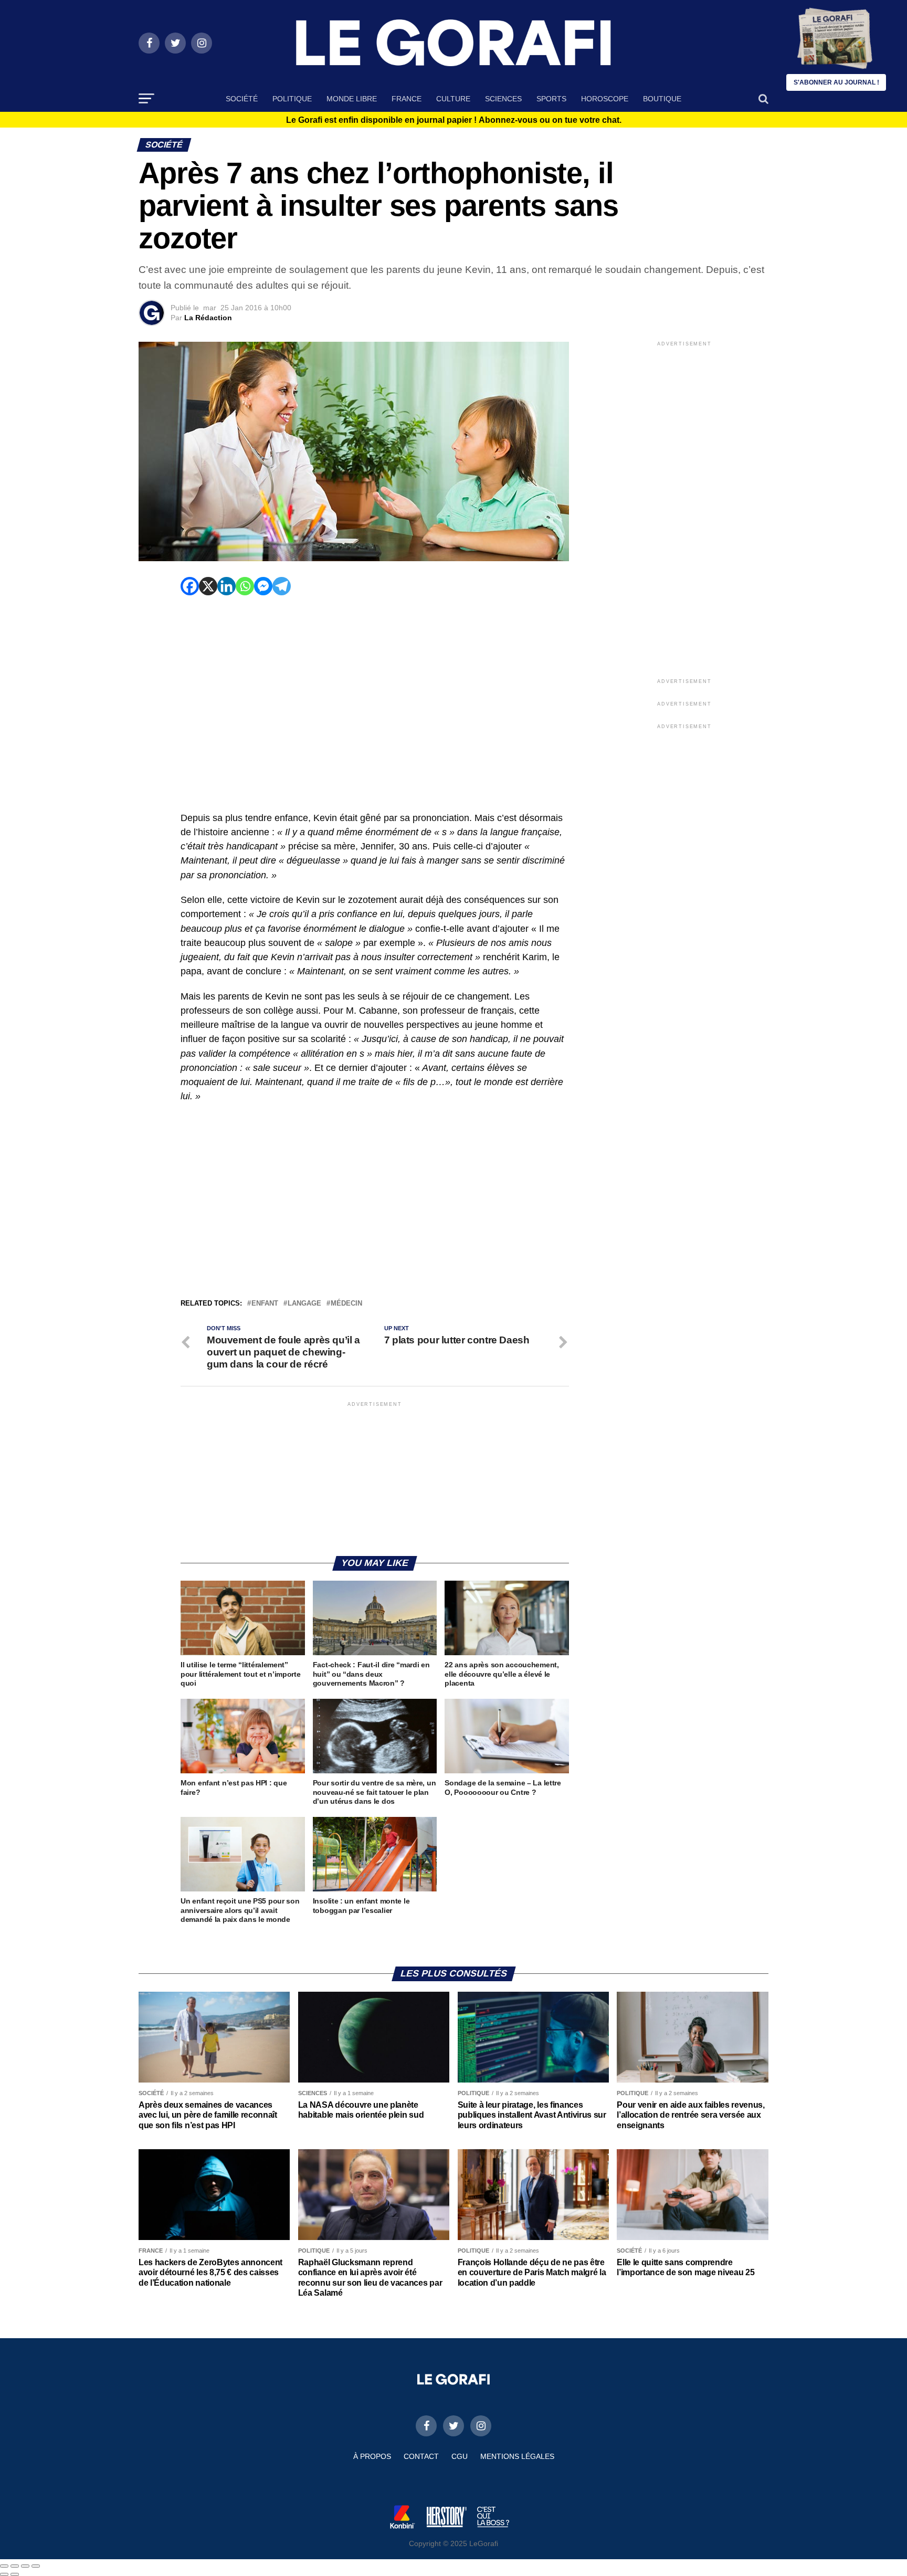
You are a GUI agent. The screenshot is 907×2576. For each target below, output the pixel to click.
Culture (453, 99)
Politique (292, 99)
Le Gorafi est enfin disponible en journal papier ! (454, 120)
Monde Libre (352, 99)
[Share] (15, 2566)
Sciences (503, 99)
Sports (551, 99)
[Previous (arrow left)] (4, 2574)
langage (304, 1304)
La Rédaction (208, 318)
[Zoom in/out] (36, 2566)
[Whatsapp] (245, 586)
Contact (421, 2456)
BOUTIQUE (662, 99)
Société (242, 99)
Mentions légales (517, 2456)
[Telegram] (282, 586)
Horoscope (605, 99)
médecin (346, 1304)
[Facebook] (190, 586)
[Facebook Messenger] (263, 586)
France (407, 99)
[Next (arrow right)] (15, 2574)
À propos (372, 2456)
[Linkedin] (226, 586)
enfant (265, 1304)
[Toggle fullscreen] (25, 2566)
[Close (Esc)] (4, 2566)
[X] (208, 586)
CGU (460, 2456)
